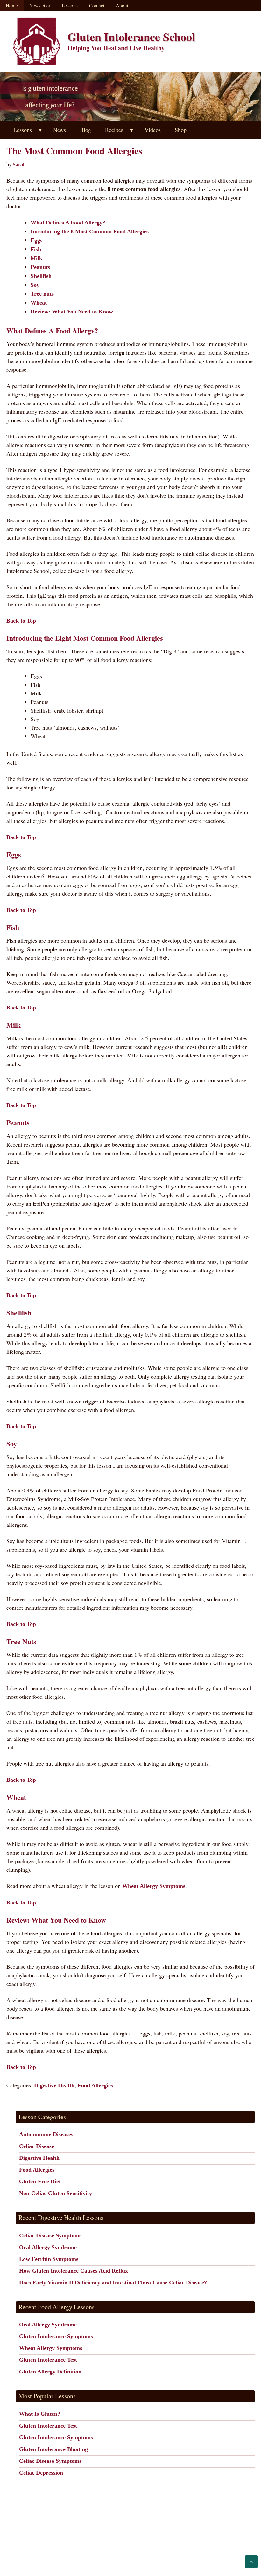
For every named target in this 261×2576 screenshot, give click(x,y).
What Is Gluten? (40, 2414)
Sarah (19, 165)
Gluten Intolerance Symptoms (56, 2336)
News (60, 130)
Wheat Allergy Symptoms (154, 1886)
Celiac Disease (37, 2146)
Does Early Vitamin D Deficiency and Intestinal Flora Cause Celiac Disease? (113, 2283)
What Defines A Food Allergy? (68, 223)
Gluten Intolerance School (131, 37)
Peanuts (40, 267)
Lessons (70, 5)
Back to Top (21, 621)
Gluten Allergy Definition (50, 2372)
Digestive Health (54, 2085)
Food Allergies (95, 2085)
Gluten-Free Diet (40, 2181)
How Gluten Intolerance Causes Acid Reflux (74, 2271)
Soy (35, 285)
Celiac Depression (41, 2473)
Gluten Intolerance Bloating (53, 2449)
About (122, 5)
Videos (153, 130)
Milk (36, 258)
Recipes (114, 130)
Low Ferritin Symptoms (49, 2259)
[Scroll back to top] (251, 2562)
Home (12, 5)
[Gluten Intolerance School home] (37, 41)
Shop (181, 130)
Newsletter (40, 5)
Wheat (39, 303)
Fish (36, 249)
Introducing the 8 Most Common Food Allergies (90, 231)
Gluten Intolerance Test (48, 2360)
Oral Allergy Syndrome (48, 2247)
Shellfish (41, 276)
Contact (97, 5)
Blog (85, 130)
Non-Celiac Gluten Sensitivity (56, 2193)
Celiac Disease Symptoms (50, 2235)
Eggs (36, 240)
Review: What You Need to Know (72, 312)
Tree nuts (42, 294)
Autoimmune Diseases (46, 2134)
